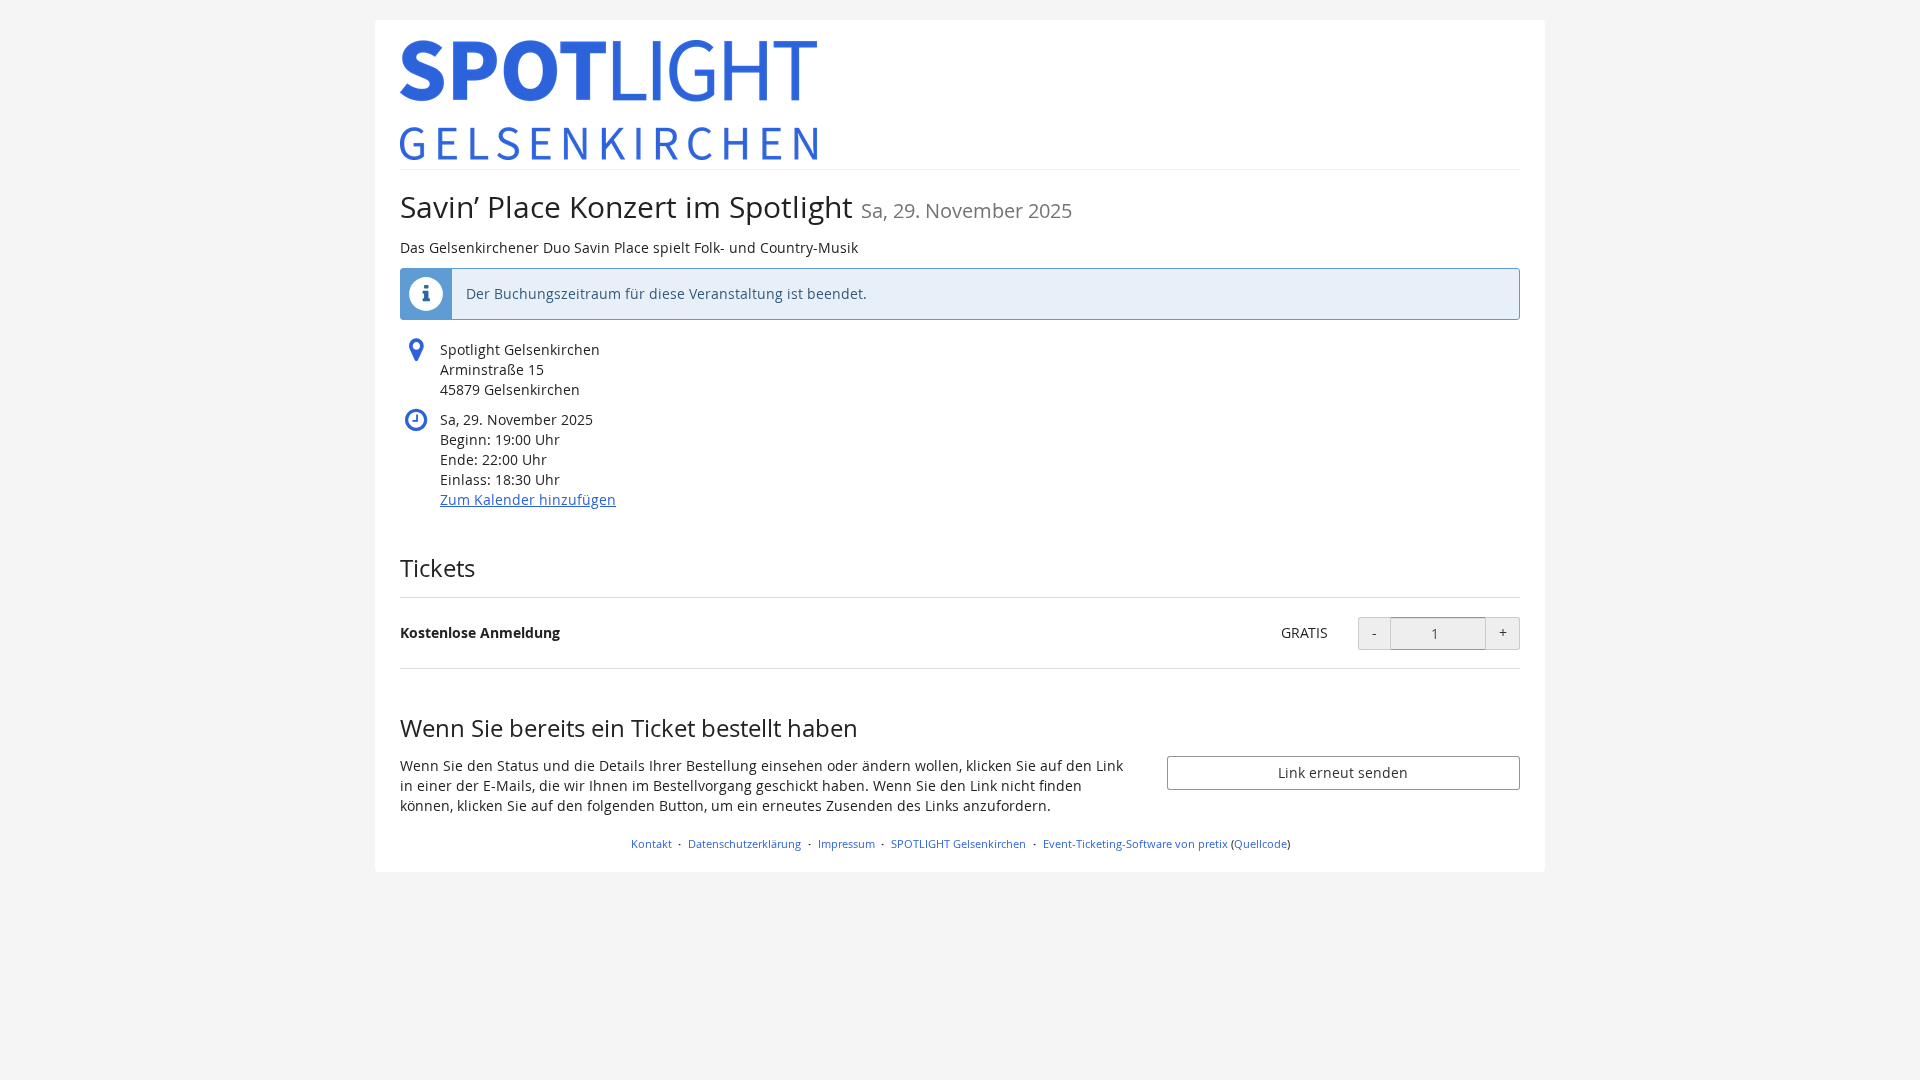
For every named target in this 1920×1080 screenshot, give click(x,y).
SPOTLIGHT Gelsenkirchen (958, 843)
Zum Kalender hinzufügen (528, 499)
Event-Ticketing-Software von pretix (1135, 843)
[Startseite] (609, 100)
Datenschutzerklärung (744, 843)
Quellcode (1260, 843)
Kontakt (651, 843)
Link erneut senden (1343, 772)
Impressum (846, 843)
